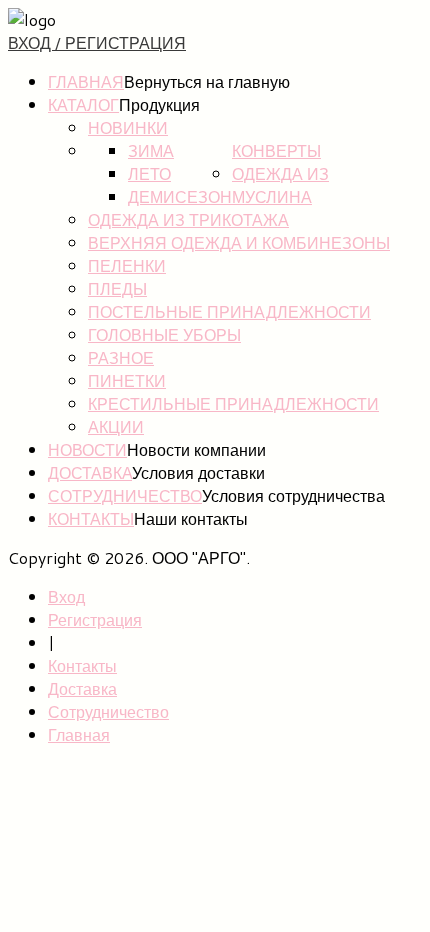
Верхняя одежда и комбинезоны (239, 242)
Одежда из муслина (280, 185)
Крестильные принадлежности (233, 403)
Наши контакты (191, 518)
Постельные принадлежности (229, 311)
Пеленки (127, 265)
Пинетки (127, 380)
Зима (151, 150)
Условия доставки (198, 472)
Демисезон (180, 196)
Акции (116, 426)
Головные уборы (164, 334)
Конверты (276, 150)
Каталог (83, 104)
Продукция (159, 104)
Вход (66, 596)
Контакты (91, 518)
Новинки (128, 127)
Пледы (117, 288)
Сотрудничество (125, 495)
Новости (87, 449)
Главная (86, 81)
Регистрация (95, 619)
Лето (149, 173)
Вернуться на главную (207, 81)
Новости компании (196, 449)
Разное (121, 357)
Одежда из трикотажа (188, 219)
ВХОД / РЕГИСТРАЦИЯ (97, 42)
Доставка (90, 472)
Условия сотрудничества (293, 495)
